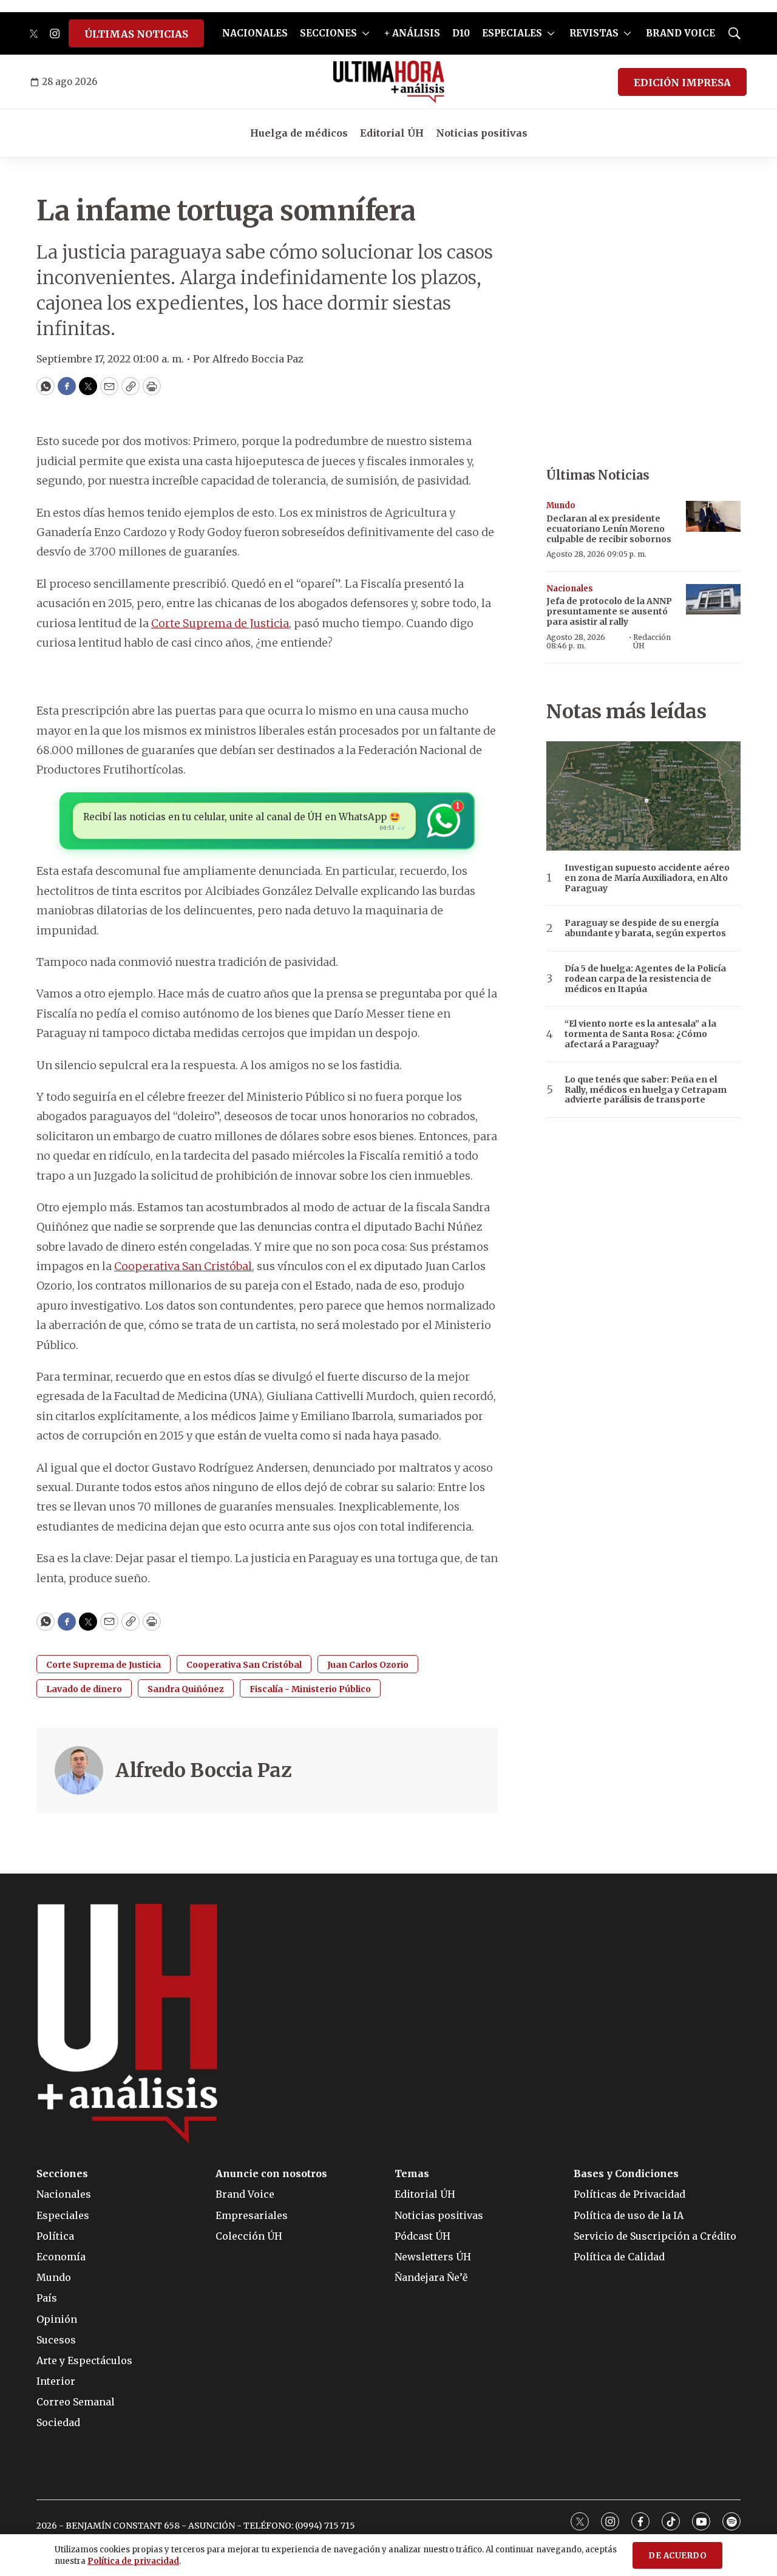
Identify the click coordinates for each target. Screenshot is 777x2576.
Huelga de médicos (299, 133)
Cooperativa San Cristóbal (183, 1266)
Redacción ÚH (652, 641)
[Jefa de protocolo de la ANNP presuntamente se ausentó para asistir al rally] (713, 600)
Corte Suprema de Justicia (220, 623)
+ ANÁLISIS (412, 33)
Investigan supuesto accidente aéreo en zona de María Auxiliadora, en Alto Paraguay (647, 878)
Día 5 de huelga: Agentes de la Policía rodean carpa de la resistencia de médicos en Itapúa (645, 979)
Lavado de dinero (84, 1689)
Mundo (561, 505)
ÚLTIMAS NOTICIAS (136, 34)
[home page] (389, 82)
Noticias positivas (482, 133)
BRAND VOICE (680, 33)
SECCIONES (328, 33)
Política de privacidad (133, 2561)
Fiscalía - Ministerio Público (310, 1689)
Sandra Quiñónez (186, 1689)
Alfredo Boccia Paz (203, 1770)
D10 (461, 33)
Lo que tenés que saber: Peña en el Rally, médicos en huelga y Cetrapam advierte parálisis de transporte (646, 1090)
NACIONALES (255, 33)
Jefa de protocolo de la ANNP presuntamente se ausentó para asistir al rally (609, 611)
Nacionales (570, 589)
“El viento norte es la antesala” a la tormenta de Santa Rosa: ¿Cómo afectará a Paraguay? (640, 1034)
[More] (366, 33)
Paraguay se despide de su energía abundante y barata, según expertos (645, 928)
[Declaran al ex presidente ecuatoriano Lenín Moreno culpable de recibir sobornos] (713, 516)
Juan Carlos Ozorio (368, 1665)
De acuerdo (677, 2556)
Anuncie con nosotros (271, 2174)
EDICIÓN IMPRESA (682, 83)
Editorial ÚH (392, 133)
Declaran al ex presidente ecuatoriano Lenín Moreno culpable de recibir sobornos (609, 529)
